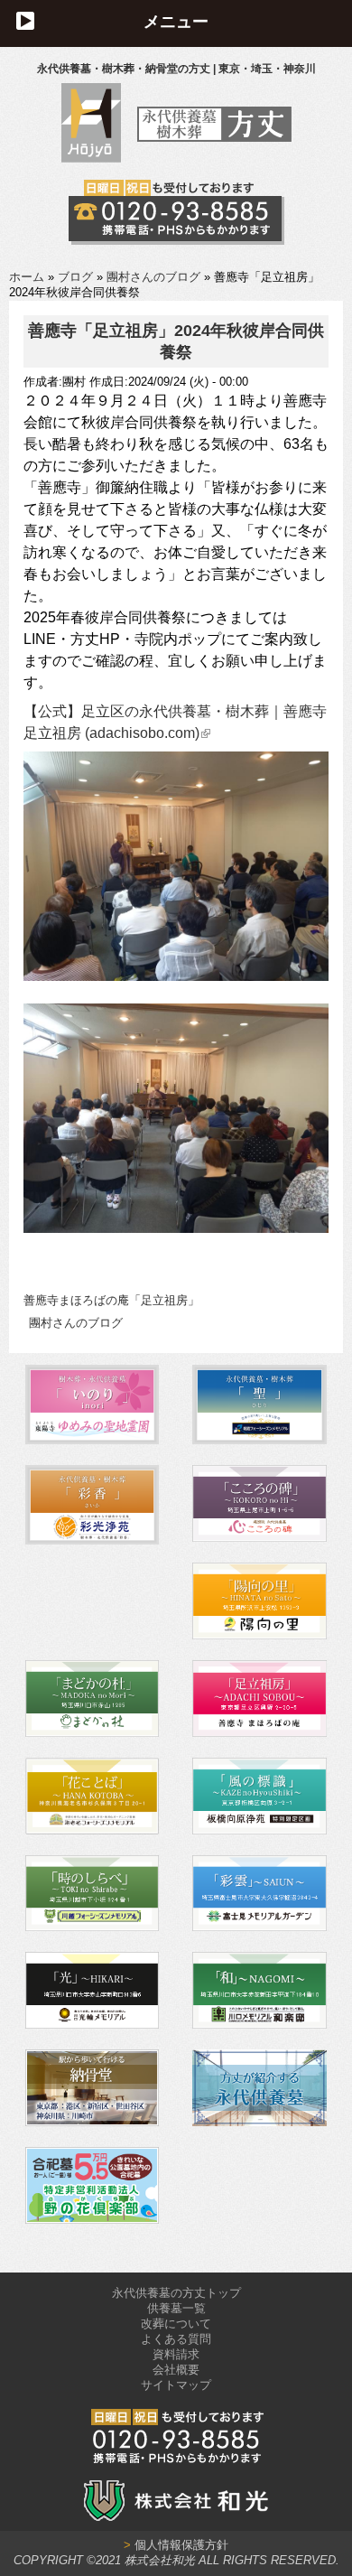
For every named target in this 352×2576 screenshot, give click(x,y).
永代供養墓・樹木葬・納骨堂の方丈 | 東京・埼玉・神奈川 (176, 69)
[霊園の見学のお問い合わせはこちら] (176, 212)
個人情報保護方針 (176, 2545)
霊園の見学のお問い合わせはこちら (176, 212)
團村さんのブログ (153, 277)
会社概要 (176, 2370)
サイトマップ (176, 2385)
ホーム (27, 277)
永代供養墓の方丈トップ (176, 2293)
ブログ (75, 277)
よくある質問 (176, 2339)
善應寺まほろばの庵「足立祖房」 (111, 1300)
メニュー (176, 22)
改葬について (176, 2324)
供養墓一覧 (176, 2308)
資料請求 (176, 2354)
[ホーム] (176, 159)
